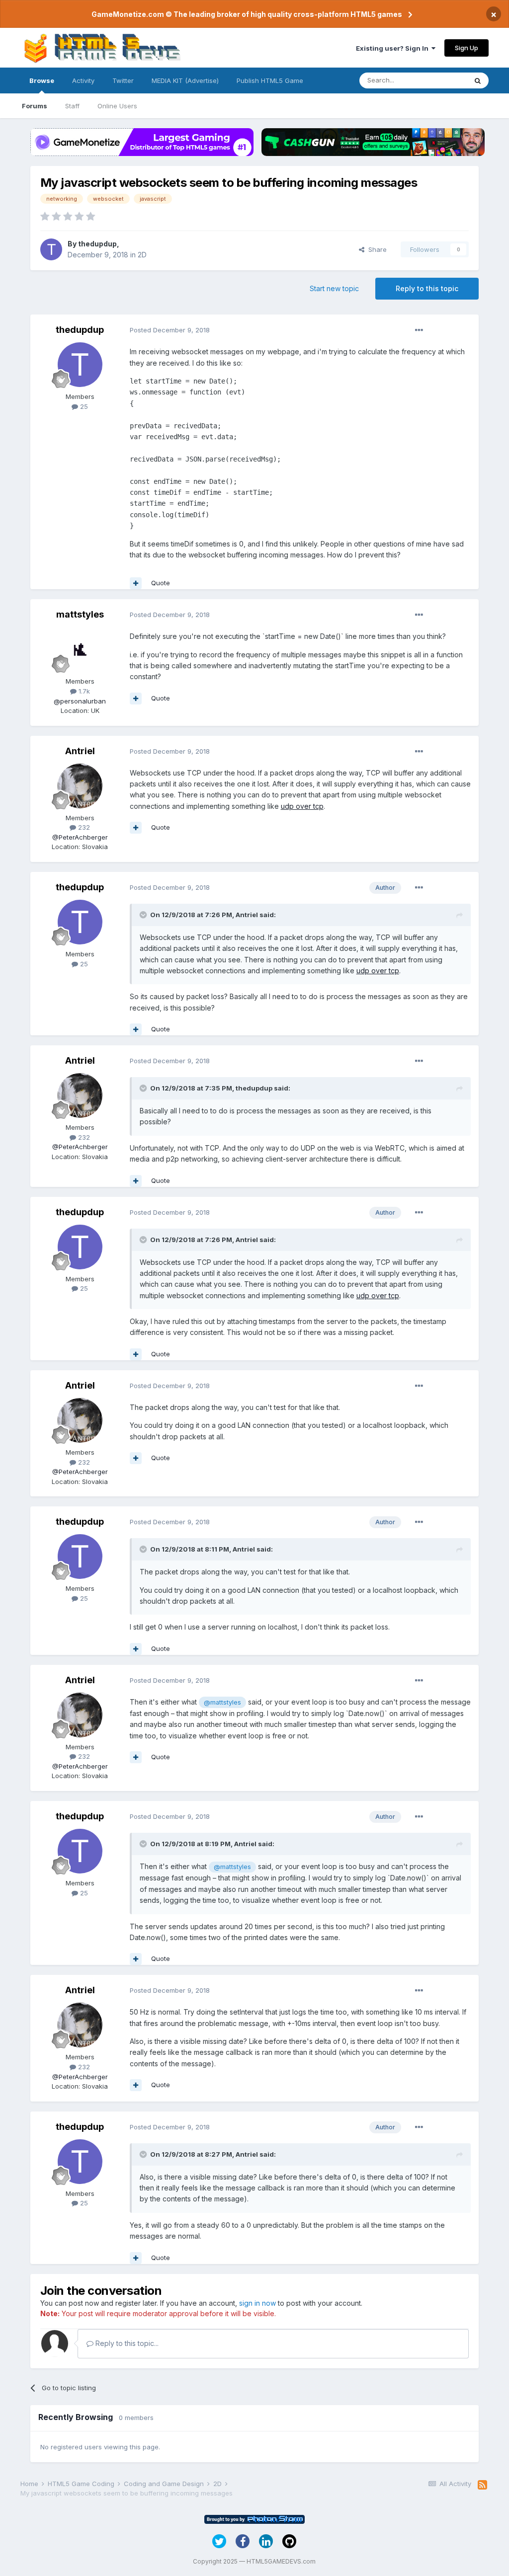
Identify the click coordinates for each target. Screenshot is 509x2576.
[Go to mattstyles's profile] (80, 649)
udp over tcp (302, 806)
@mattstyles (222, 1702)
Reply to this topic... (126, 2343)
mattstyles (80, 614)
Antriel (80, 751)
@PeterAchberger (80, 837)
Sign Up (467, 48)
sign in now (257, 2303)
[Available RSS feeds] (482, 2485)
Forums (35, 106)
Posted (170, 330)
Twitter (123, 80)
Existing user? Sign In (394, 48)
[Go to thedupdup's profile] (51, 249)
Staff (72, 106)
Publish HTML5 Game (270, 80)
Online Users (117, 106)
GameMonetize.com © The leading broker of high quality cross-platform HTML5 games (247, 14)
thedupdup (97, 244)
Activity (83, 80)
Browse (42, 80)
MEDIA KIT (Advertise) (185, 80)
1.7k (83, 691)
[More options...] (419, 330)
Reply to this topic (427, 288)
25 (83, 406)
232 (83, 827)
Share (376, 249)
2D (142, 255)
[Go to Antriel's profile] (80, 786)
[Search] (478, 80)
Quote (161, 583)
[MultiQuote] (136, 583)
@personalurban (80, 701)
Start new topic (334, 288)
